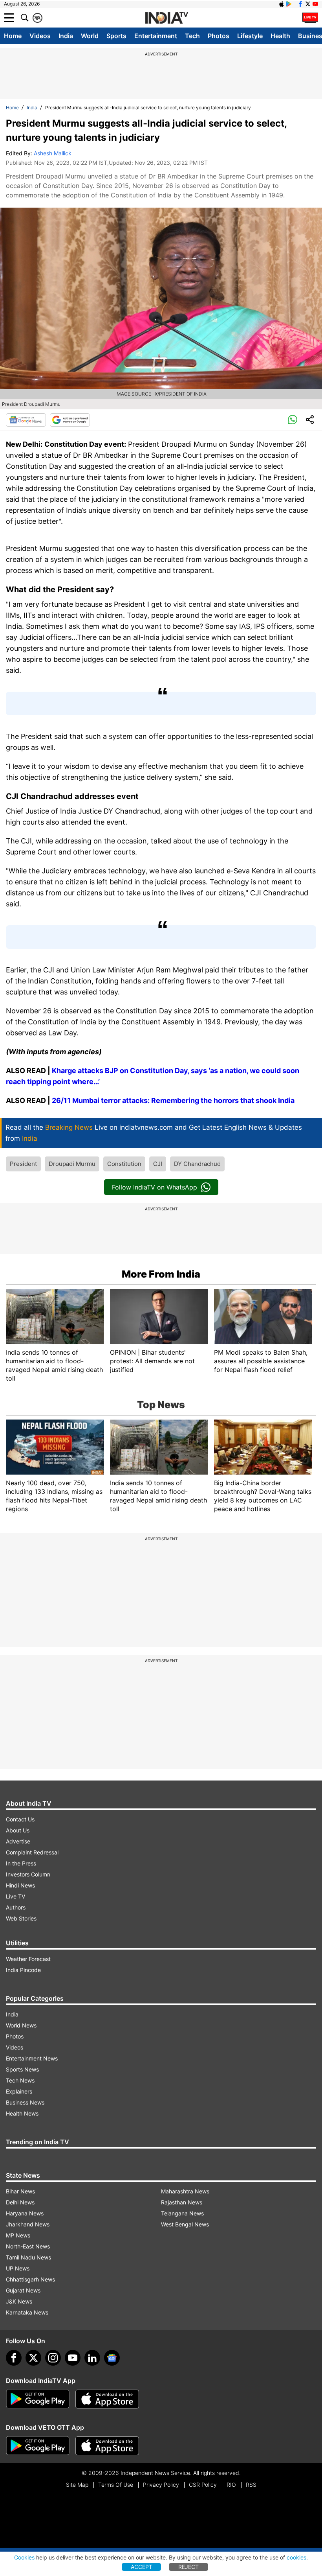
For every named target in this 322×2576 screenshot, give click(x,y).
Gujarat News (23, 2290)
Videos (40, 36)
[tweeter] (33, 2358)
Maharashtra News (185, 2191)
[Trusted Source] (70, 420)
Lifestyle (250, 36)
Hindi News (20, 1885)
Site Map (77, 2485)
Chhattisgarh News (30, 2279)
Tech (192, 36)
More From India (161, 1274)
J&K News (19, 2301)
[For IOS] (107, 2446)
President (23, 1164)
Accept (142, 2567)
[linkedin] (92, 2358)
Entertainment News (32, 2058)
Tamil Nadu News (28, 2257)
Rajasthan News (182, 2202)
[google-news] (112, 2358)
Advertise (18, 1841)
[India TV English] (166, 18)
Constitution (124, 1164)
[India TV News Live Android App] (38, 2399)
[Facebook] (14, 2358)
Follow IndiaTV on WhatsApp (155, 1187)
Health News (22, 2113)
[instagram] (53, 2358)
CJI (158, 1164)
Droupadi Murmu (72, 1164)
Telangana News (182, 2213)
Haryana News (25, 2213)
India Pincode (23, 1970)
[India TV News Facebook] (300, 4)
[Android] (289, 4)
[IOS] (282, 4)
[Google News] (26, 420)
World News (21, 2025)
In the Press (21, 1863)
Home (13, 36)
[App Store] (107, 2399)
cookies (296, 2557)
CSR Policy (203, 2485)
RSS (251, 2485)
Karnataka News (27, 2312)
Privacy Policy (161, 2485)
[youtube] (73, 2358)
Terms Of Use (116, 2485)
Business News (25, 2102)
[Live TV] (310, 18)
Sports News (22, 2069)
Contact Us (20, 1819)
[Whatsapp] (293, 420)
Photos (219, 36)
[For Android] (38, 2446)
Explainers (19, 2091)
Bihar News (20, 2191)
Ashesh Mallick (53, 153)
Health (280, 36)
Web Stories (21, 1918)
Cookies (24, 2557)
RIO (231, 2485)
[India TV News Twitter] (308, 4)
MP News (18, 2235)
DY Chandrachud (197, 1164)
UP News (18, 2268)
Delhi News (20, 2202)
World (90, 36)
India (66, 36)
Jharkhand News (28, 2224)
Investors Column (28, 1874)
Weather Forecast (28, 1959)
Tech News (20, 2080)
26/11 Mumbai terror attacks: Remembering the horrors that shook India (173, 1100)
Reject (188, 2567)
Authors (16, 1907)
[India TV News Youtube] (315, 4)
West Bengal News (185, 2224)
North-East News (28, 2246)
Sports (116, 36)
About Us (18, 1830)
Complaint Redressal (32, 1852)
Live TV (16, 1896)
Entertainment (156, 36)
